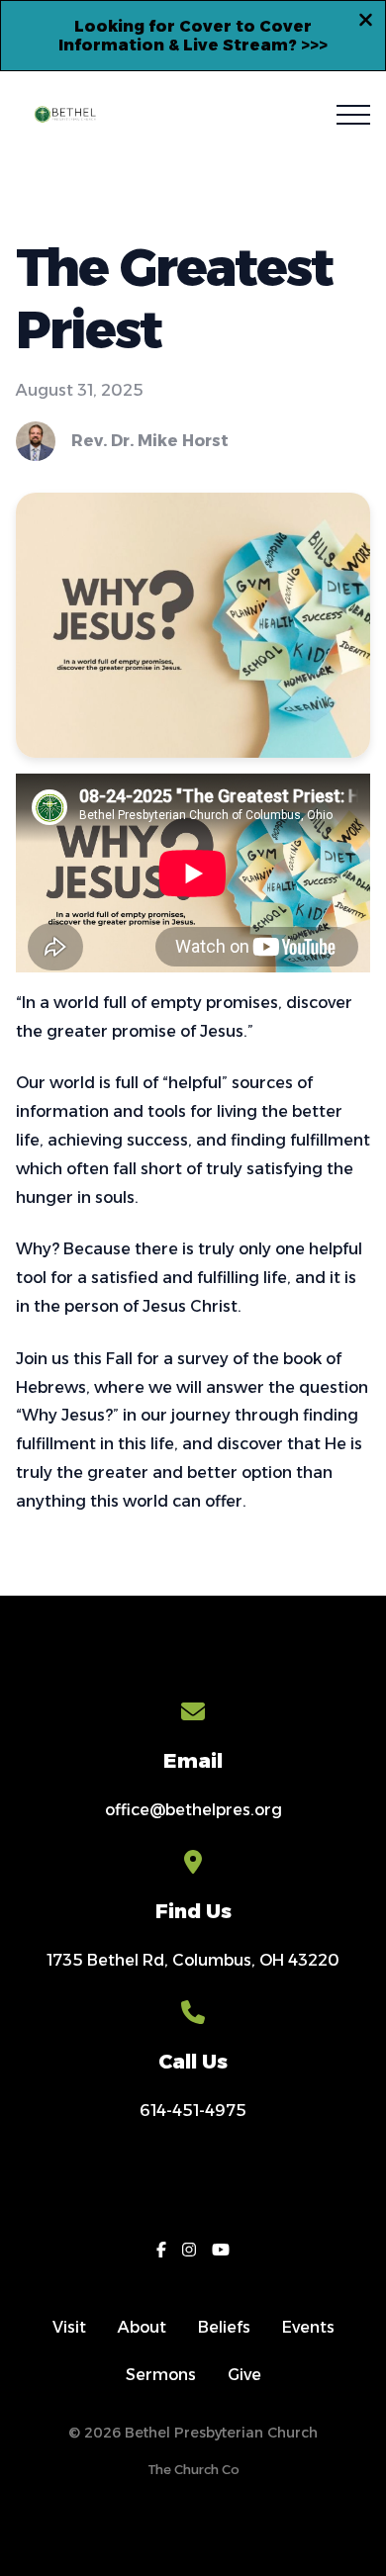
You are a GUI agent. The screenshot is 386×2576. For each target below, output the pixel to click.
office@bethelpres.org (193, 1810)
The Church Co (193, 2470)
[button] (353, 115)
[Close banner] (366, 23)
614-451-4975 (193, 2111)
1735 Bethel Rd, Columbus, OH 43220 (193, 1960)
